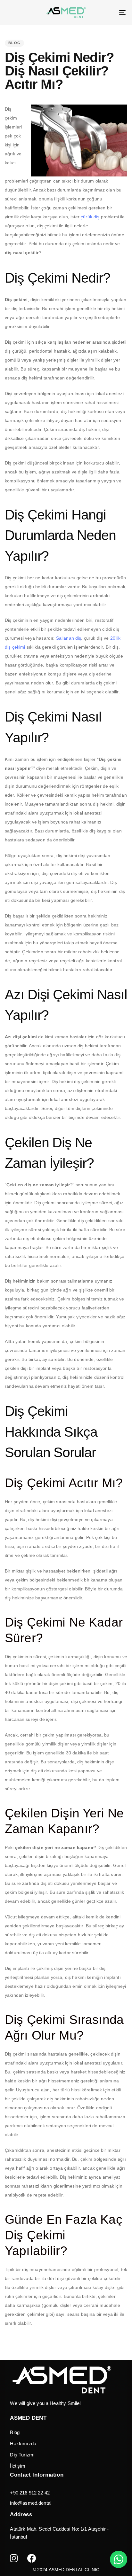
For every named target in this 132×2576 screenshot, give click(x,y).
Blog (15, 2432)
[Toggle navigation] (106, 13)
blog (14, 43)
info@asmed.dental (31, 2503)
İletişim (17, 2466)
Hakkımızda (23, 2443)
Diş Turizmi (22, 2455)
